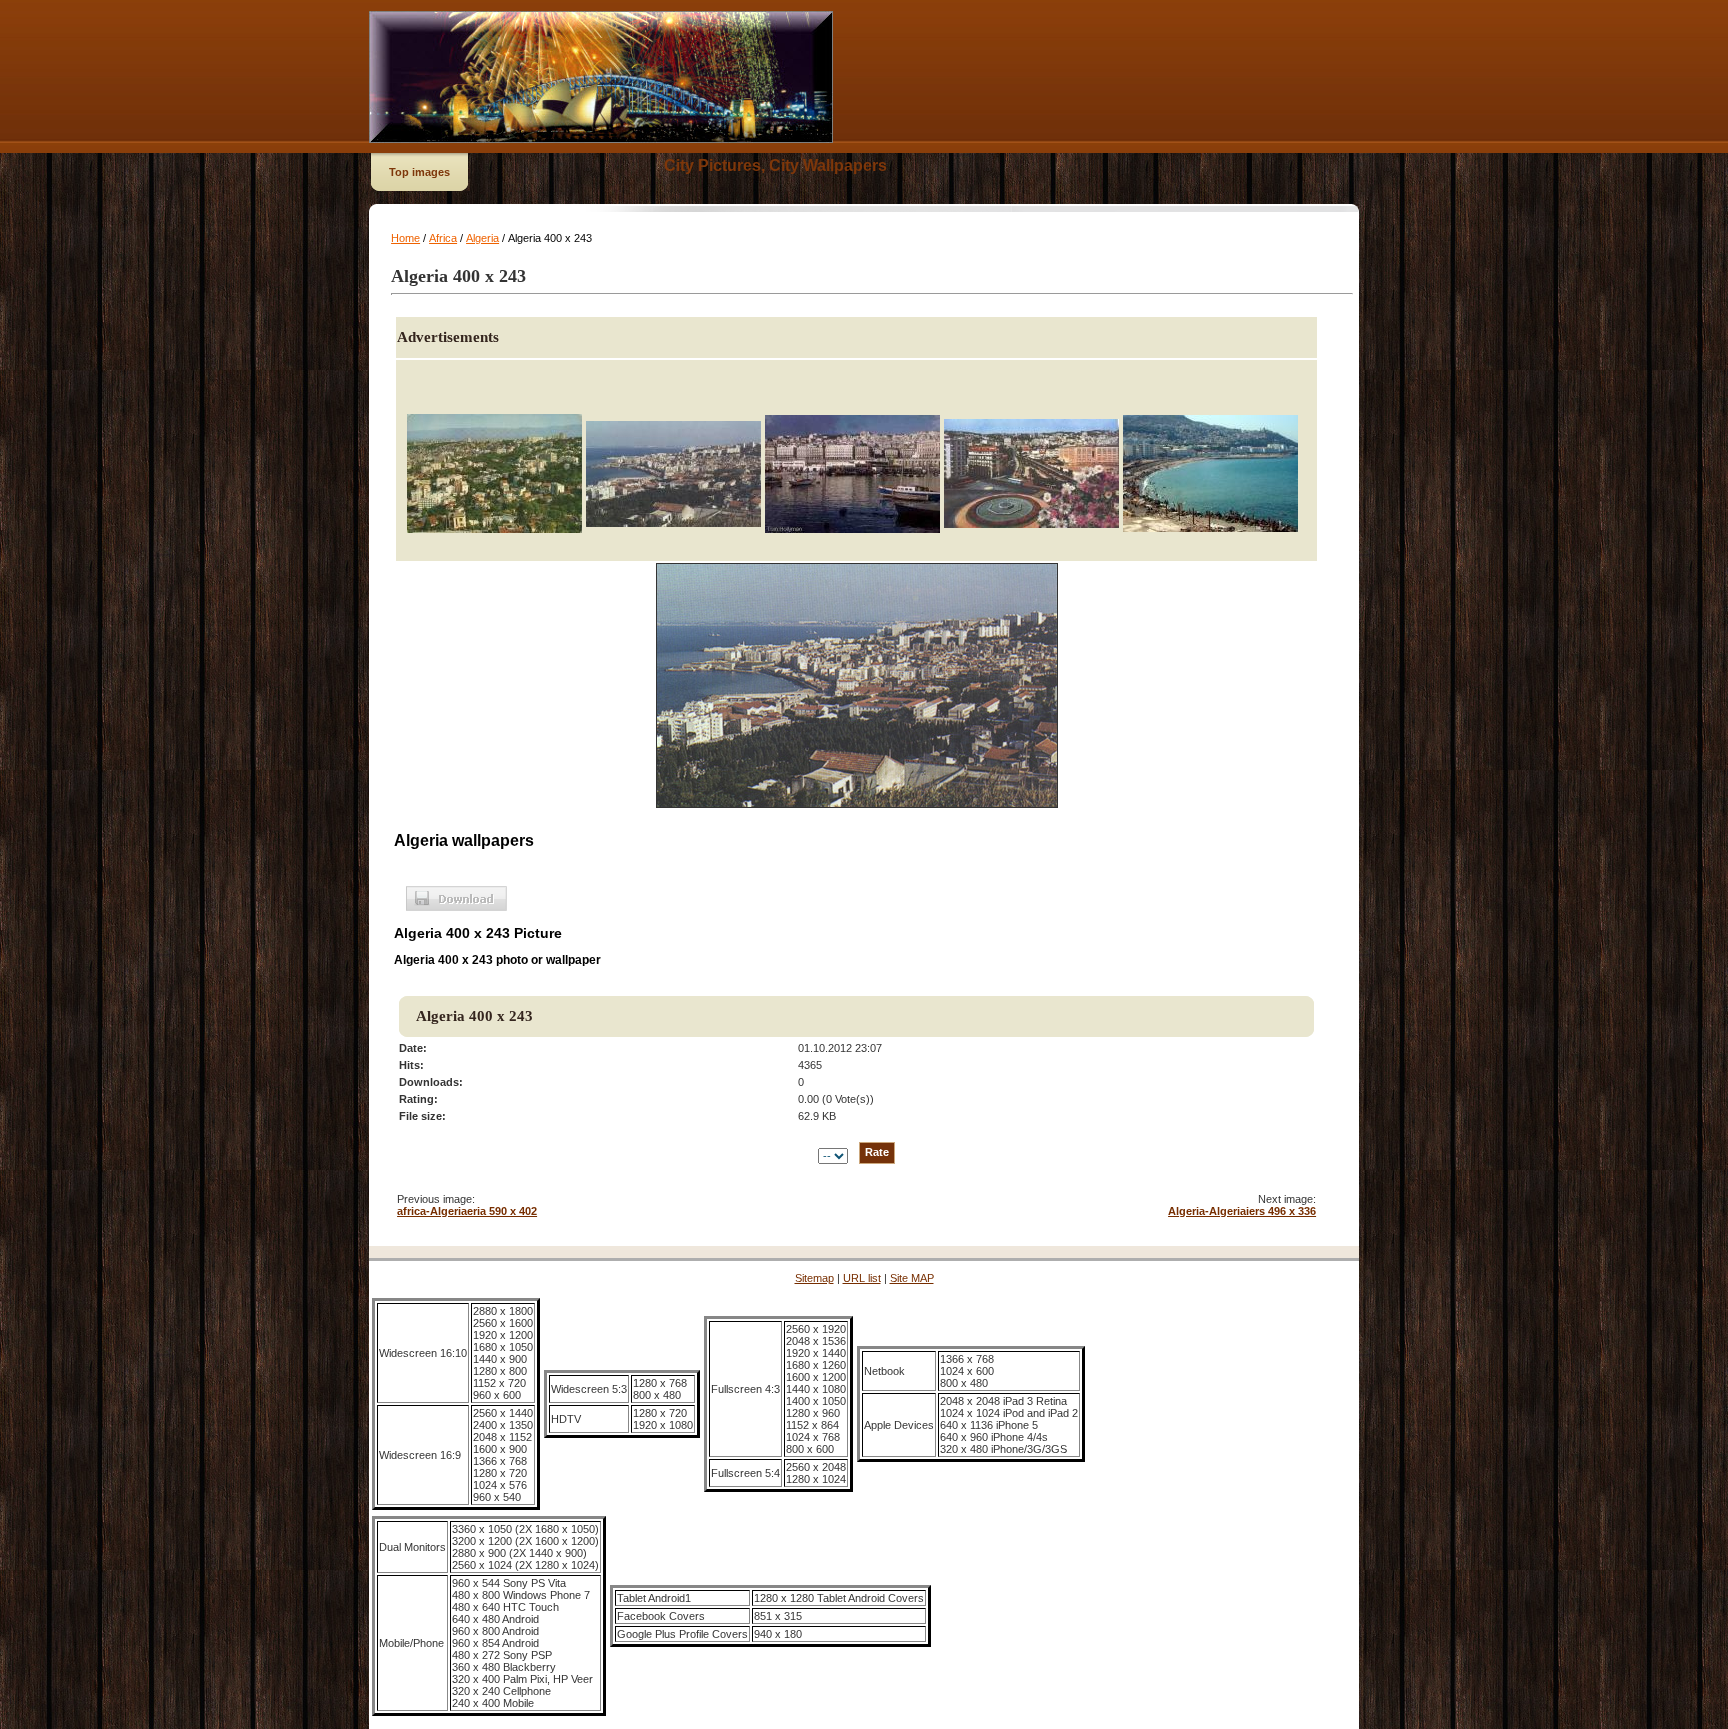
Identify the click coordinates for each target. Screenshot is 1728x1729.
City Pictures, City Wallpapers (775, 165)
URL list (862, 1278)
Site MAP (912, 1278)
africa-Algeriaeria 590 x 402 (467, 1211)
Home (405, 238)
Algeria (482, 238)
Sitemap (814, 1278)
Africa (443, 238)
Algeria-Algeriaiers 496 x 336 (1242, 1211)
